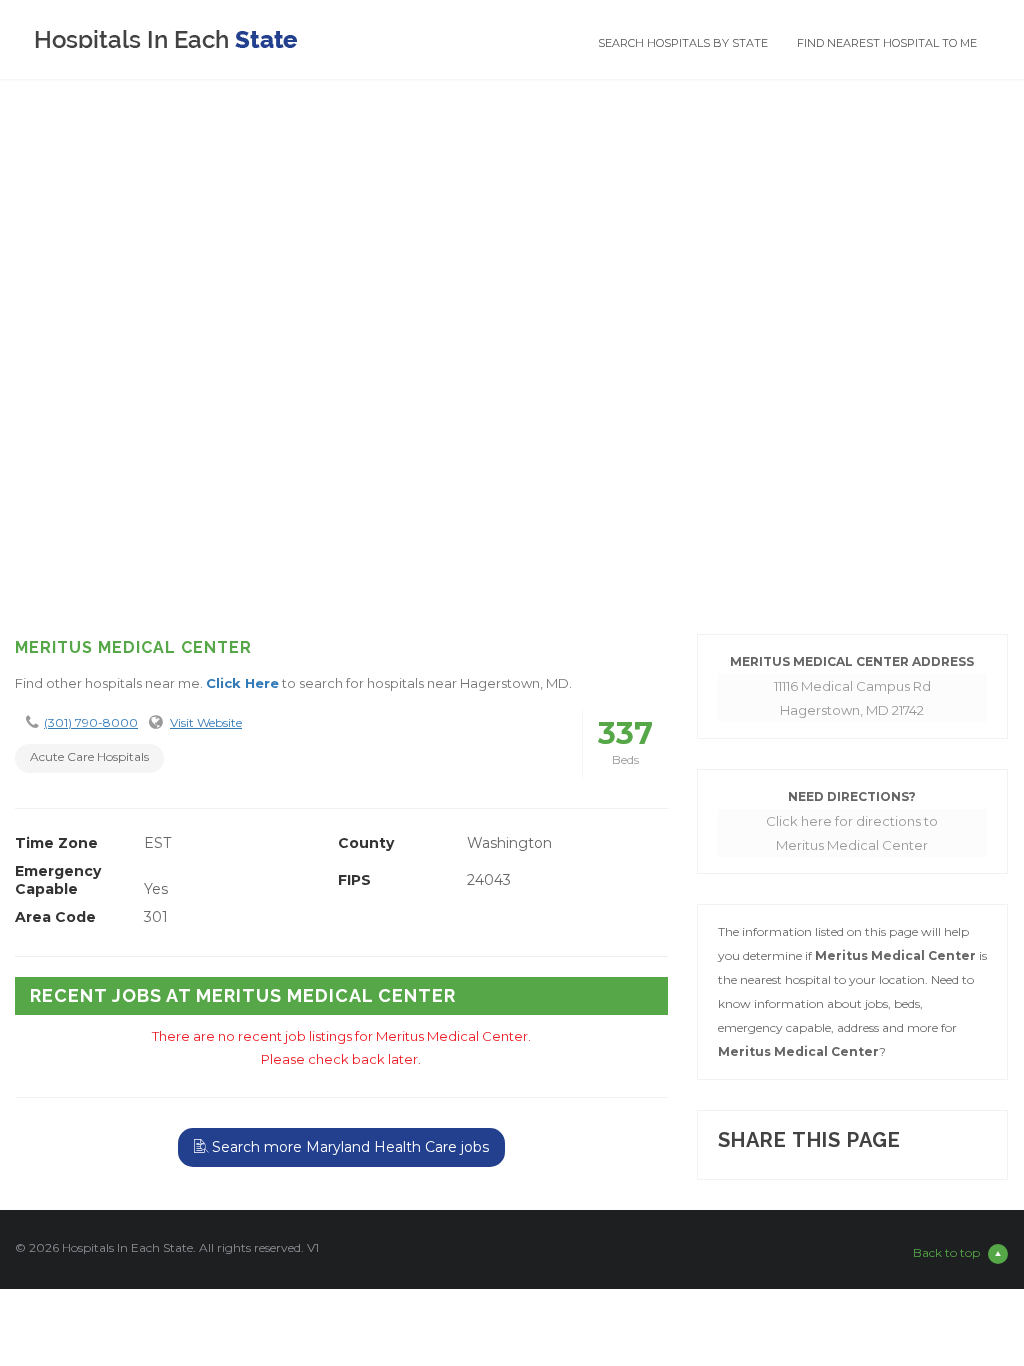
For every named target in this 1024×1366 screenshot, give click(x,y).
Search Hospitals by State (683, 43)
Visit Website (206, 722)
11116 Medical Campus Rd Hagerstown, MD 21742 (852, 698)
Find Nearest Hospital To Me (887, 43)
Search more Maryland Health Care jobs (348, 1147)
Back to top (946, 1252)
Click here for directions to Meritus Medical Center (852, 833)
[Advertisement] (512, 459)
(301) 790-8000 (91, 722)
